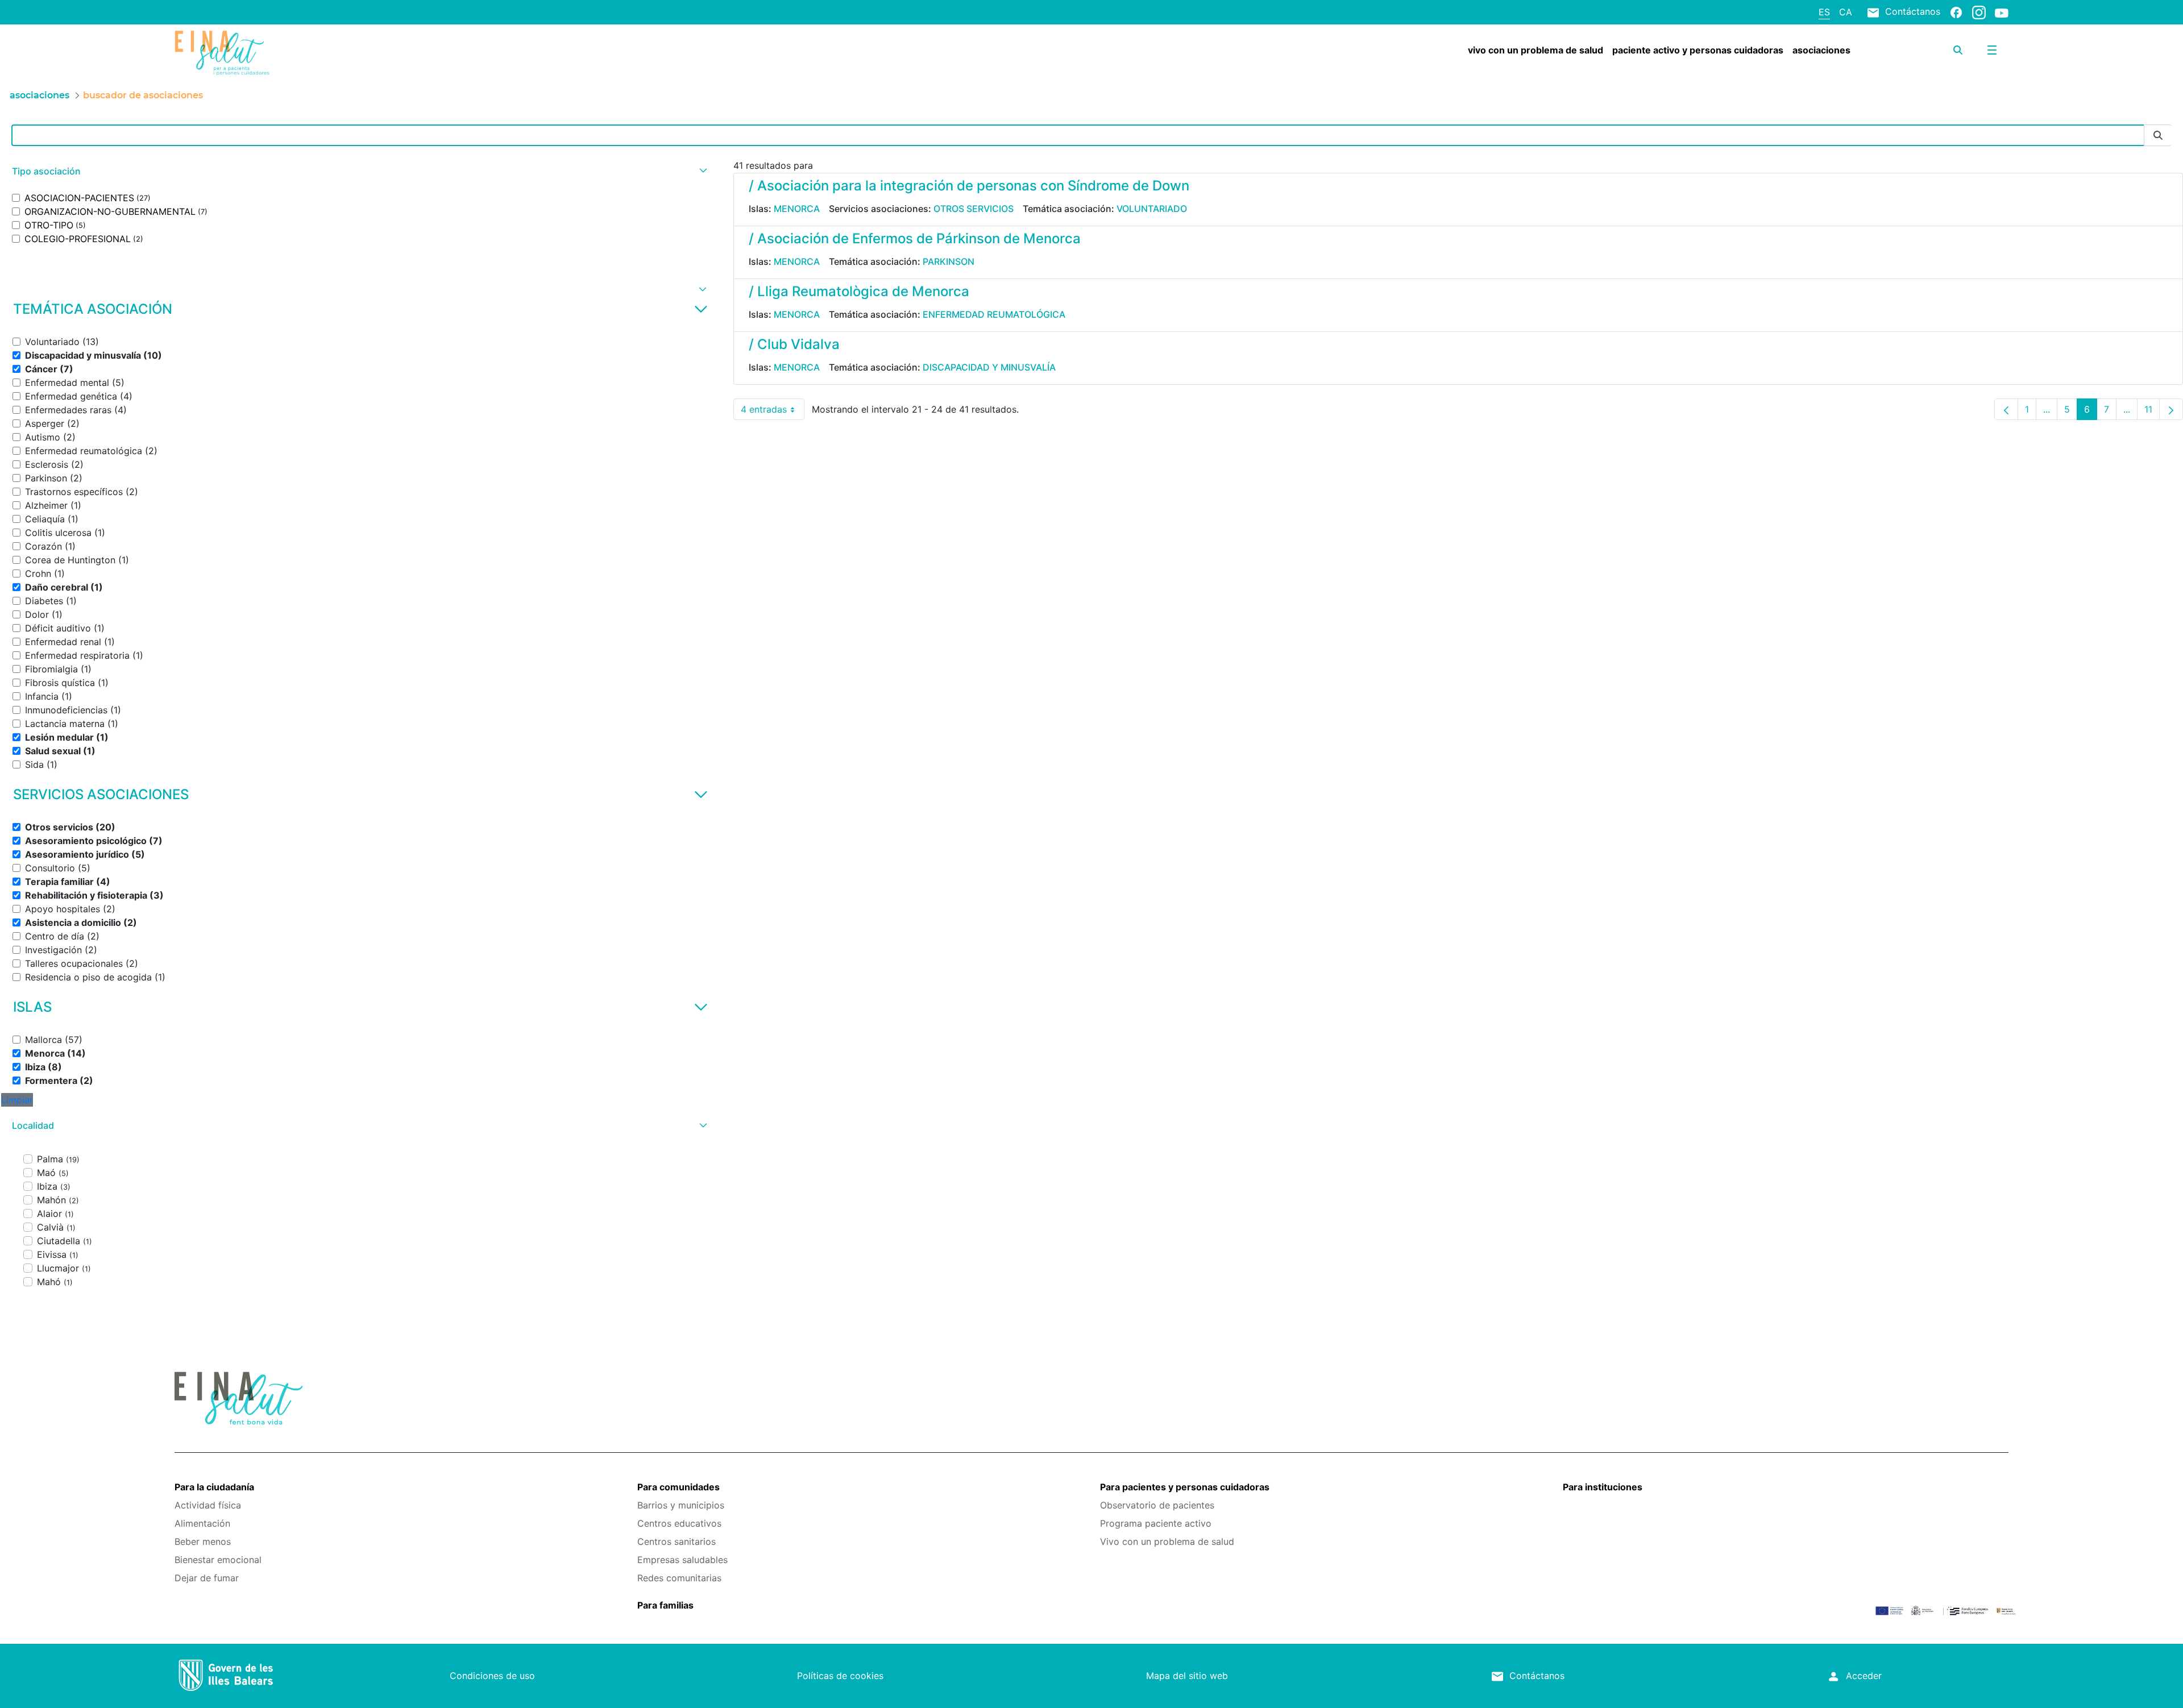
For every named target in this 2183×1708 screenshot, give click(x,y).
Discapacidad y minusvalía (989, 367)
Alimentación (202, 1523)
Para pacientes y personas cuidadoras (1185, 1487)
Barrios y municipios (681, 1505)
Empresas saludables (682, 1560)
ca (1846, 12)
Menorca (797, 209)
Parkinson (949, 261)
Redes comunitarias (679, 1578)
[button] (358, 171)
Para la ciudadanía (214, 1487)
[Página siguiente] (2171, 409)
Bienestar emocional (218, 1560)
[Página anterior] (2006, 409)
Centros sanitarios (677, 1541)
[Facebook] (1956, 12)
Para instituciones (1603, 1487)
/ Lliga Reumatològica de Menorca (859, 291)
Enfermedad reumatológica (994, 314)
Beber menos (203, 1541)
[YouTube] (2002, 13)
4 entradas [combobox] (773, 412)
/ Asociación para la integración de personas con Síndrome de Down (969, 186)
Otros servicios (974, 209)
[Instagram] (1979, 12)
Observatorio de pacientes (1157, 1505)
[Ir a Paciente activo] (327, 53)
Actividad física (208, 1505)
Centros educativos (679, 1523)
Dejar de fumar (207, 1578)
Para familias (665, 1605)
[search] (1958, 50)
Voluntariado (1152, 209)
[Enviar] (2158, 136)
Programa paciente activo (1156, 1523)
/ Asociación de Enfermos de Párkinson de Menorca (915, 238)
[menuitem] (1535, 50)
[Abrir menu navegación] (1992, 50)
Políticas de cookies (840, 1676)
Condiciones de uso (492, 1676)
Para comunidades (678, 1487)
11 (2152, 412)
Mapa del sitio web (1187, 1676)
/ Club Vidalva (794, 344)
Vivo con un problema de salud (1167, 1541)
